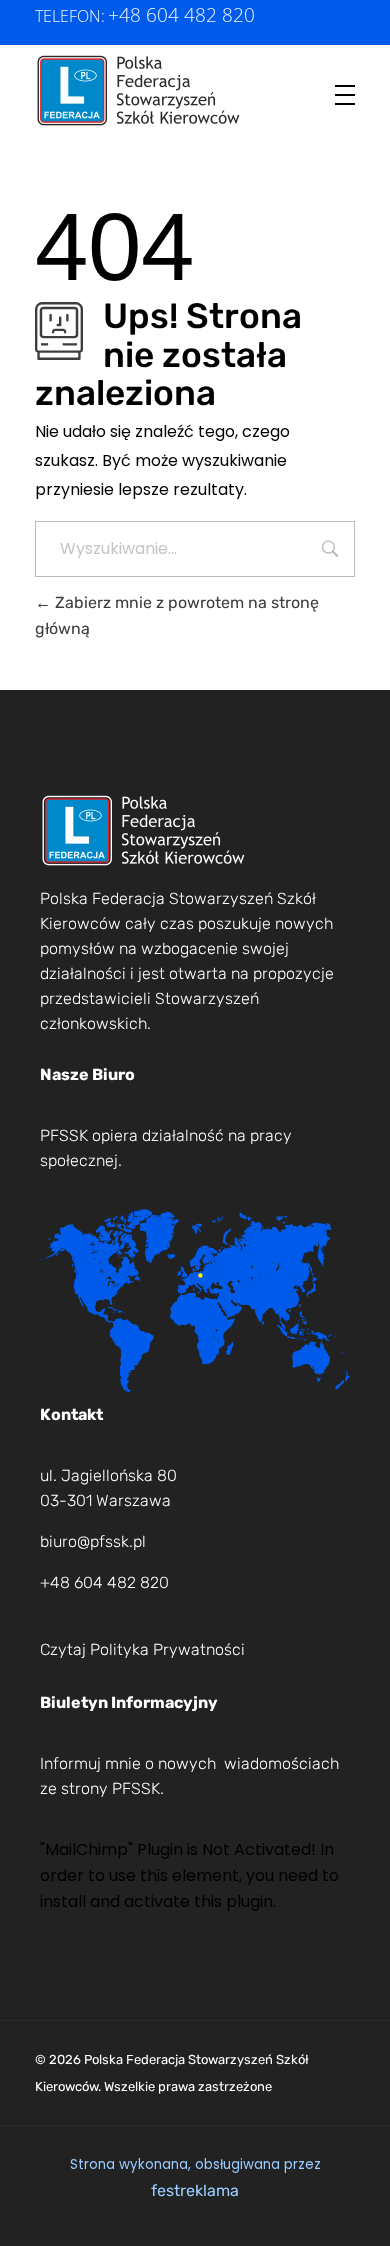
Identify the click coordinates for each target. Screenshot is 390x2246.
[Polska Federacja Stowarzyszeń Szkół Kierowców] (139, 90)
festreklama (195, 2190)
